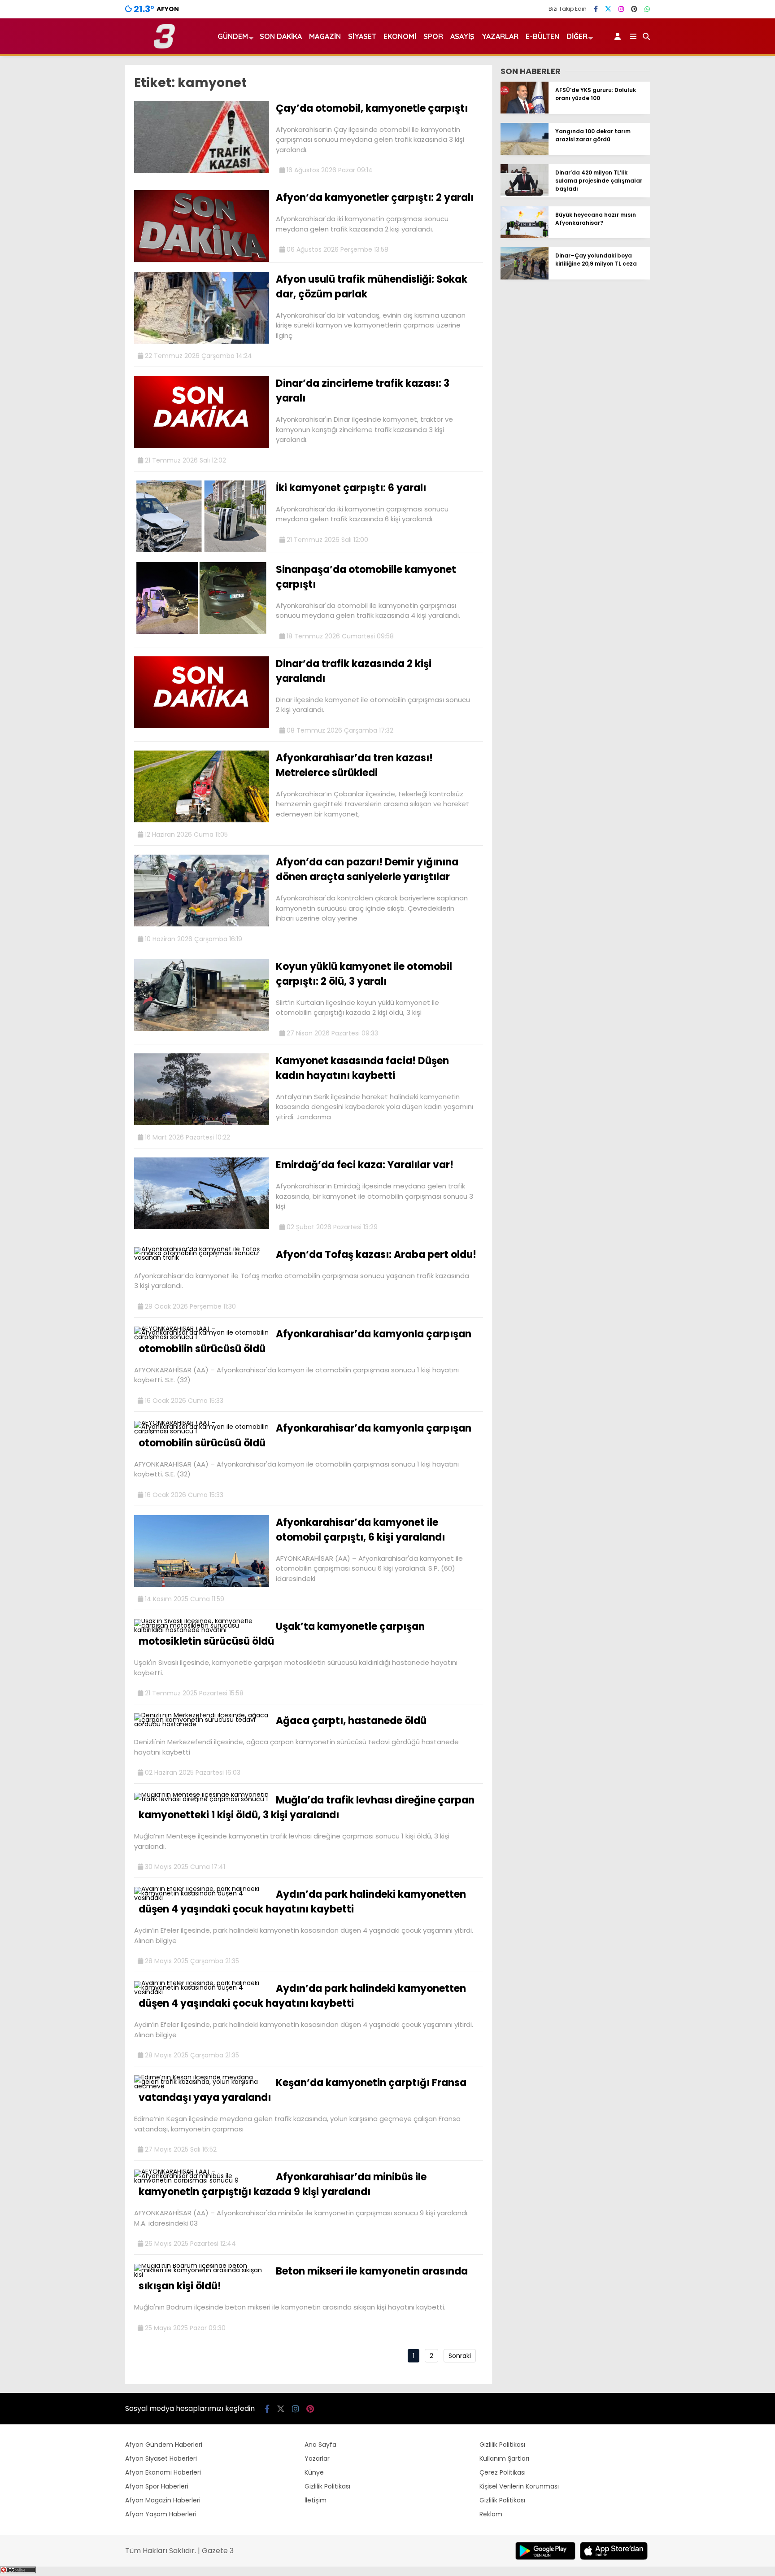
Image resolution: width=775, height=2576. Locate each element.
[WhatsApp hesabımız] (647, 9)
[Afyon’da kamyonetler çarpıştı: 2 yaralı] (202, 260)
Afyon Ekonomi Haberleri (163, 2472)
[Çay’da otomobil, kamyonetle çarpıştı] (202, 170)
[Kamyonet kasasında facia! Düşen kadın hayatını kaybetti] (202, 1123)
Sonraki (460, 2356)
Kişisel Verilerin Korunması (519, 2486)
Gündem (233, 36)
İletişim (316, 2500)
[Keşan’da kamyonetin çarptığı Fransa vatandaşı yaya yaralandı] (202, 2086)
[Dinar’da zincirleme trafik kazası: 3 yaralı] (202, 445)
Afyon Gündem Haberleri (164, 2445)
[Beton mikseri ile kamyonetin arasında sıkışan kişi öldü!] (202, 2275)
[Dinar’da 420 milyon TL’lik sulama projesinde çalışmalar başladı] (525, 194)
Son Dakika (281, 36)
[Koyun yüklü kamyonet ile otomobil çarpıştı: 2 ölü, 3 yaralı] (202, 1029)
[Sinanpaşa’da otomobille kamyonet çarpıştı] (202, 632)
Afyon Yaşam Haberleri (161, 2514)
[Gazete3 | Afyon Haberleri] (164, 47)
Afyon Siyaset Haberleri (161, 2458)
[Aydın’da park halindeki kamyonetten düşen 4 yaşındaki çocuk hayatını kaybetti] (202, 1898)
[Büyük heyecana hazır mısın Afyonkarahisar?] (525, 236)
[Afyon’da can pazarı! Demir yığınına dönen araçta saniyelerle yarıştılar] (202, 924)
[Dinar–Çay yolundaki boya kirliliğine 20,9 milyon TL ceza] (525, 277)
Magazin (325, 36)
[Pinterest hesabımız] (634, 9)
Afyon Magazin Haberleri (163, 2500)
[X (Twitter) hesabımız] (608, 9)
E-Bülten (542, 36)
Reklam (491, 2514)
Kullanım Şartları (504, 2458)
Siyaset (362, 36)
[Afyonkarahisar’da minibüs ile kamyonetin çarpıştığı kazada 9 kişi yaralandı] (202, 2180)
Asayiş (462, 36)
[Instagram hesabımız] (621, 9)
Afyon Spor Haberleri (157, 2486)
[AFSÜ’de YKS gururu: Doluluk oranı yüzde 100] (525, 111)
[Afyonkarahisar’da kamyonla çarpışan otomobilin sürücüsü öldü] (202, 1337)
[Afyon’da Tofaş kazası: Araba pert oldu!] (202, 1257)
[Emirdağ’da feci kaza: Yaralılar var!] (202, 1227)
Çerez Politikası (503, 2472)
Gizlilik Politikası (327, 2486)
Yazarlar (500, 36)
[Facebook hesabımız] (596, 9)
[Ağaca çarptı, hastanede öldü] (202, 1724)
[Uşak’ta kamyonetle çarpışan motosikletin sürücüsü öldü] (202, 1630)
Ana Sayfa (320, 2445)
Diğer (577, 36)
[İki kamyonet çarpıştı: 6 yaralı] (202, 550)
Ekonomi (400, 36)
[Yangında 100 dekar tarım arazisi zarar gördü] (525, 153)
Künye (314, 2472)
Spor (433, 36)
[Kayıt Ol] (619, 36)
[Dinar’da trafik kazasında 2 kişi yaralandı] (202, 726)
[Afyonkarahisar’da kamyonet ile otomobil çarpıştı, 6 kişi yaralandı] (202, 1585)
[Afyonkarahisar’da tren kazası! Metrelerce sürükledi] (202, 820)
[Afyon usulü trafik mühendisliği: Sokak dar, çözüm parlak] (202, 341)
